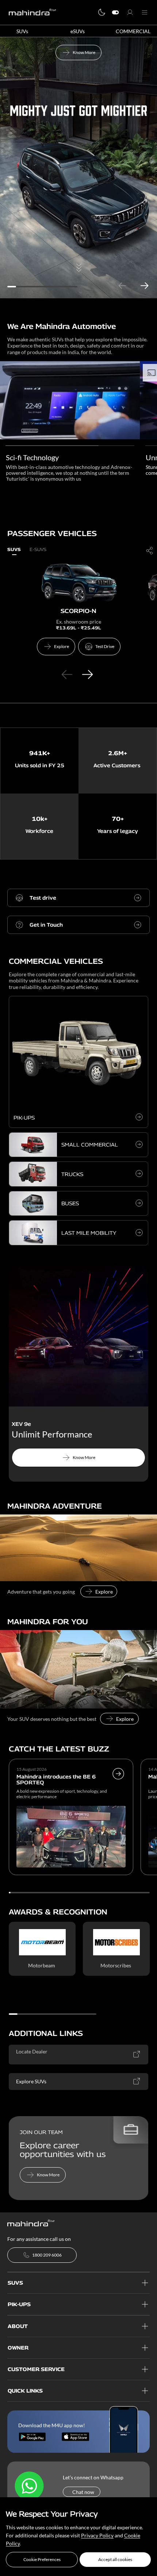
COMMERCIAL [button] (133, 31)
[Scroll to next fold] (78, 285)
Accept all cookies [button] (115, 2559)
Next (144, 286)
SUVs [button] (22, 31)
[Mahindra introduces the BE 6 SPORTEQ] (118, 1785)
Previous (122, 286)
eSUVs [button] (78, 31)
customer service (36, 2369)
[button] (42, 2560)
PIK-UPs (19, 2304)
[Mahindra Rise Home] (32, 12)
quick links (25, 2391)
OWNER (18, 2348)
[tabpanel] (78, 168)
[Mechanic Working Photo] (78, 1669)
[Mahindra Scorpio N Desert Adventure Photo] (78, 1548)
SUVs (15, 2283)
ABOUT (18, 2326)
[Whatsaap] (29, 2486)
